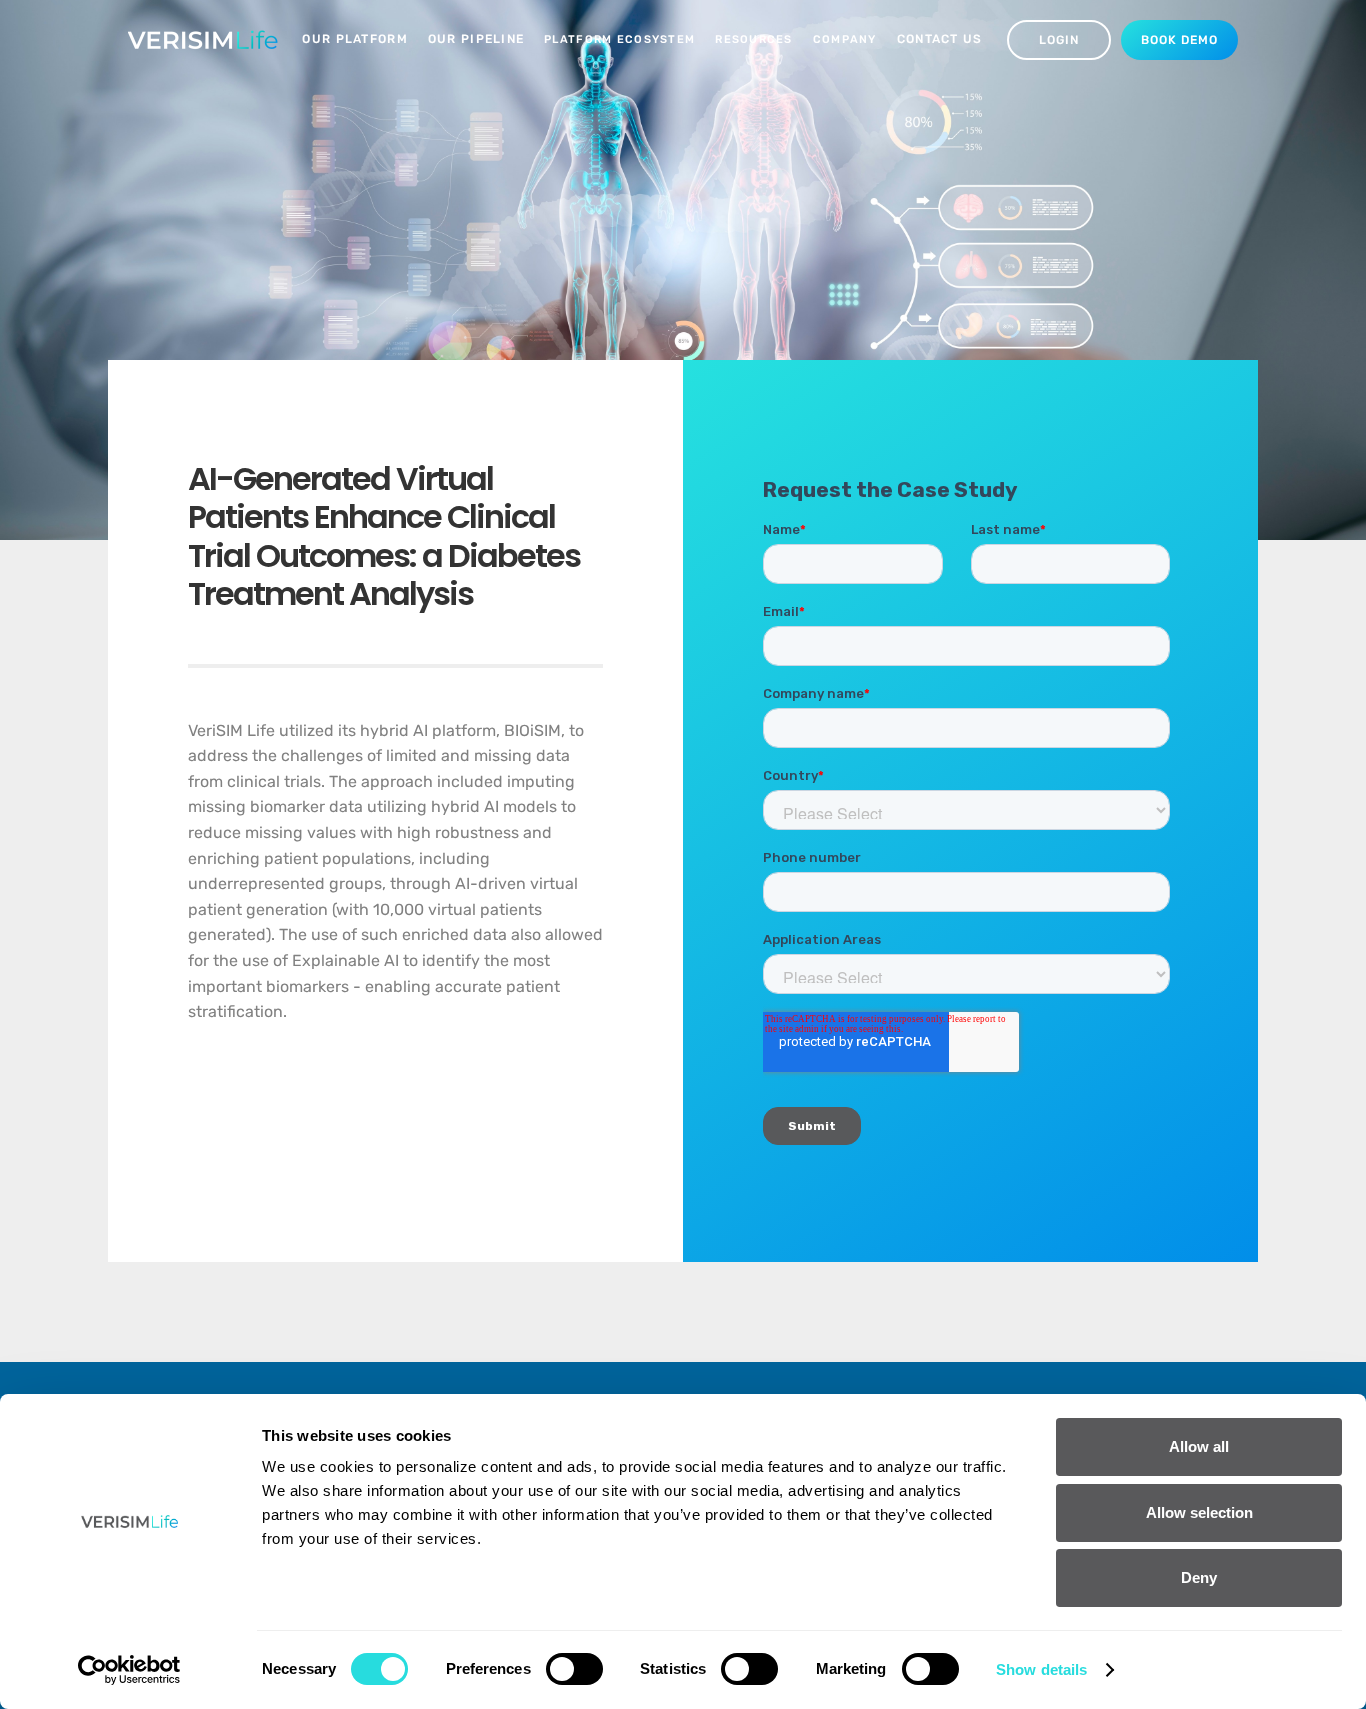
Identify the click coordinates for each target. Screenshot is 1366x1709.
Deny (1199, 1577)
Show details (1041, 1669)
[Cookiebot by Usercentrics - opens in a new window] (129, 1670)
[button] (619, 40)
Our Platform (354, 39)
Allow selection (1199, 1512)
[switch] (574, 1669)
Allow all (1199, 1446)
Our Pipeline (476, 39)
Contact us (940, 39)
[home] (203, 40)
